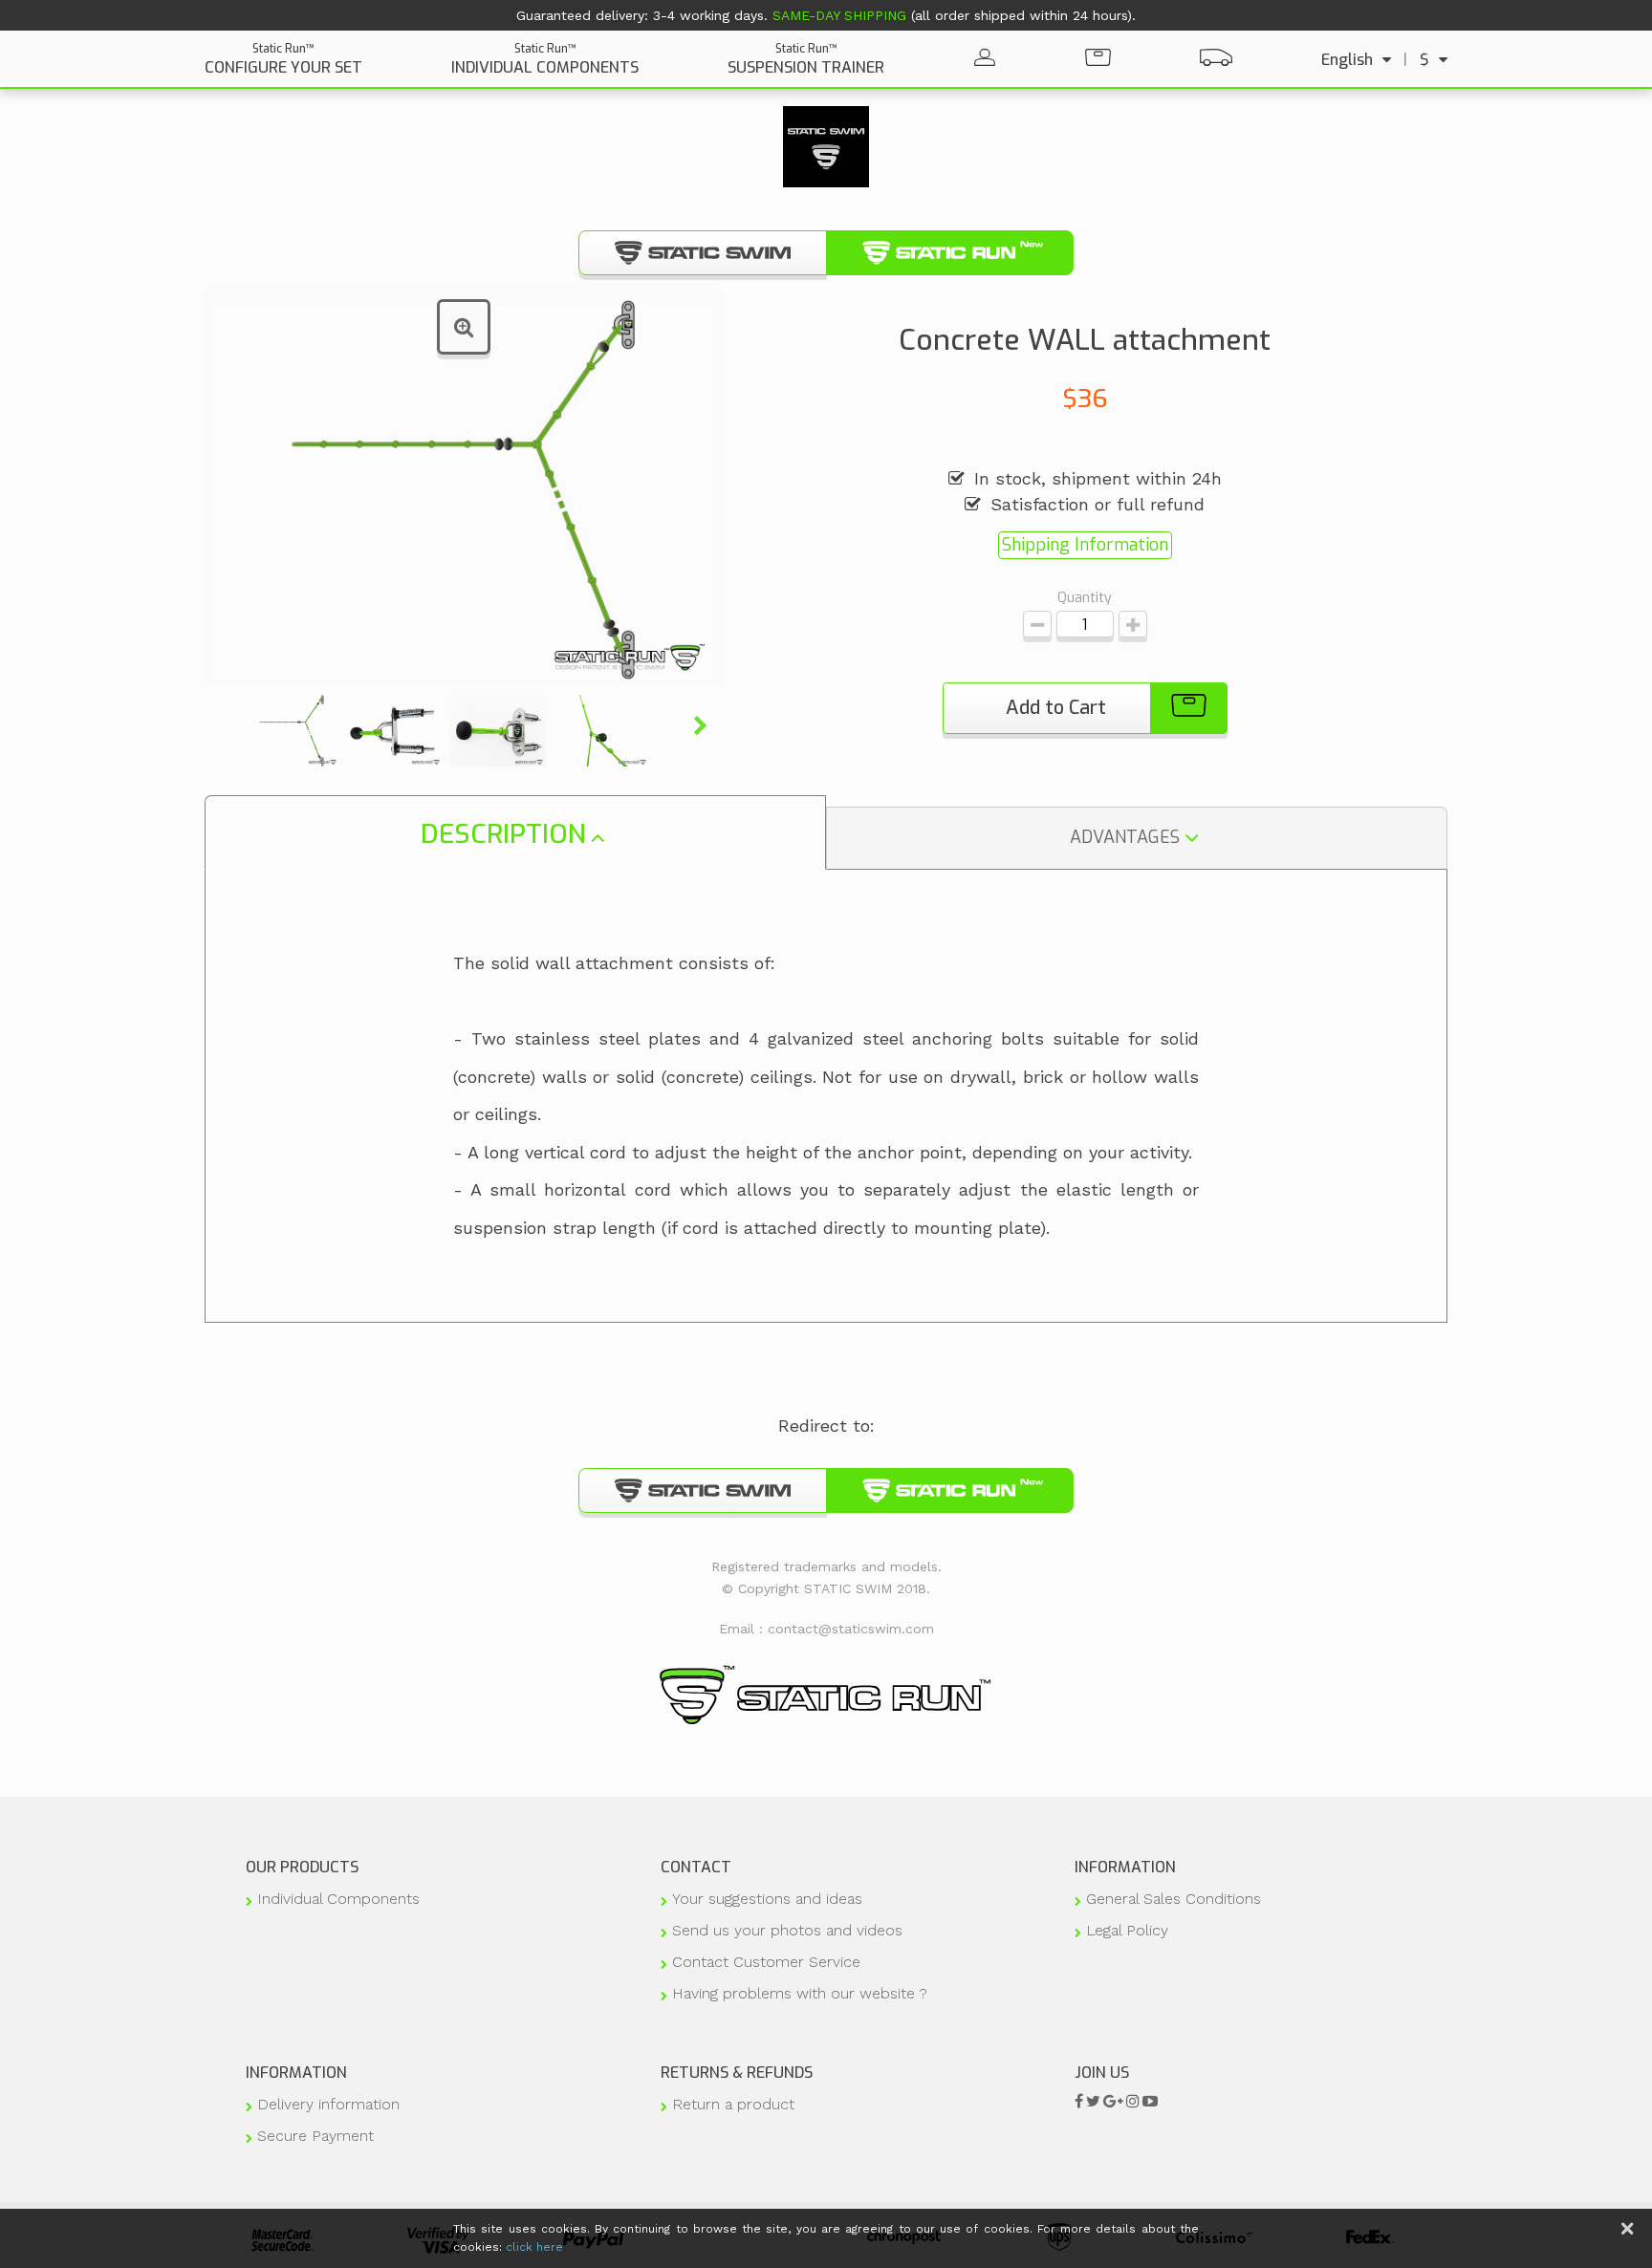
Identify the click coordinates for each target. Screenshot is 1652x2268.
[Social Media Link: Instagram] (1133, 2101)
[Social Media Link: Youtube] (1150, 2101)
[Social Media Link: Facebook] (1079, 2101)
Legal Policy (1127, 1930)
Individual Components (338, 1899)
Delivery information (328, 2104)
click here (534, 2247)
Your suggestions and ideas (767, 1899)
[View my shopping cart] (1098, 59)
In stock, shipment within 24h (1098, 478)
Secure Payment (315, 2136)
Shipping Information (1085, 545)
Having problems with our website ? (800, 1993)
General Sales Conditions (1174, 1899)
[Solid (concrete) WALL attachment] (292, 731)
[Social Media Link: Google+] (1113, 2101)
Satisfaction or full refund (1098, 504)
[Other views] (228, 726)
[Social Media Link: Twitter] (1093, 2101)
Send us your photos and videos (787, 1930)
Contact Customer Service (766, 1962)
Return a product (733, 2104)
